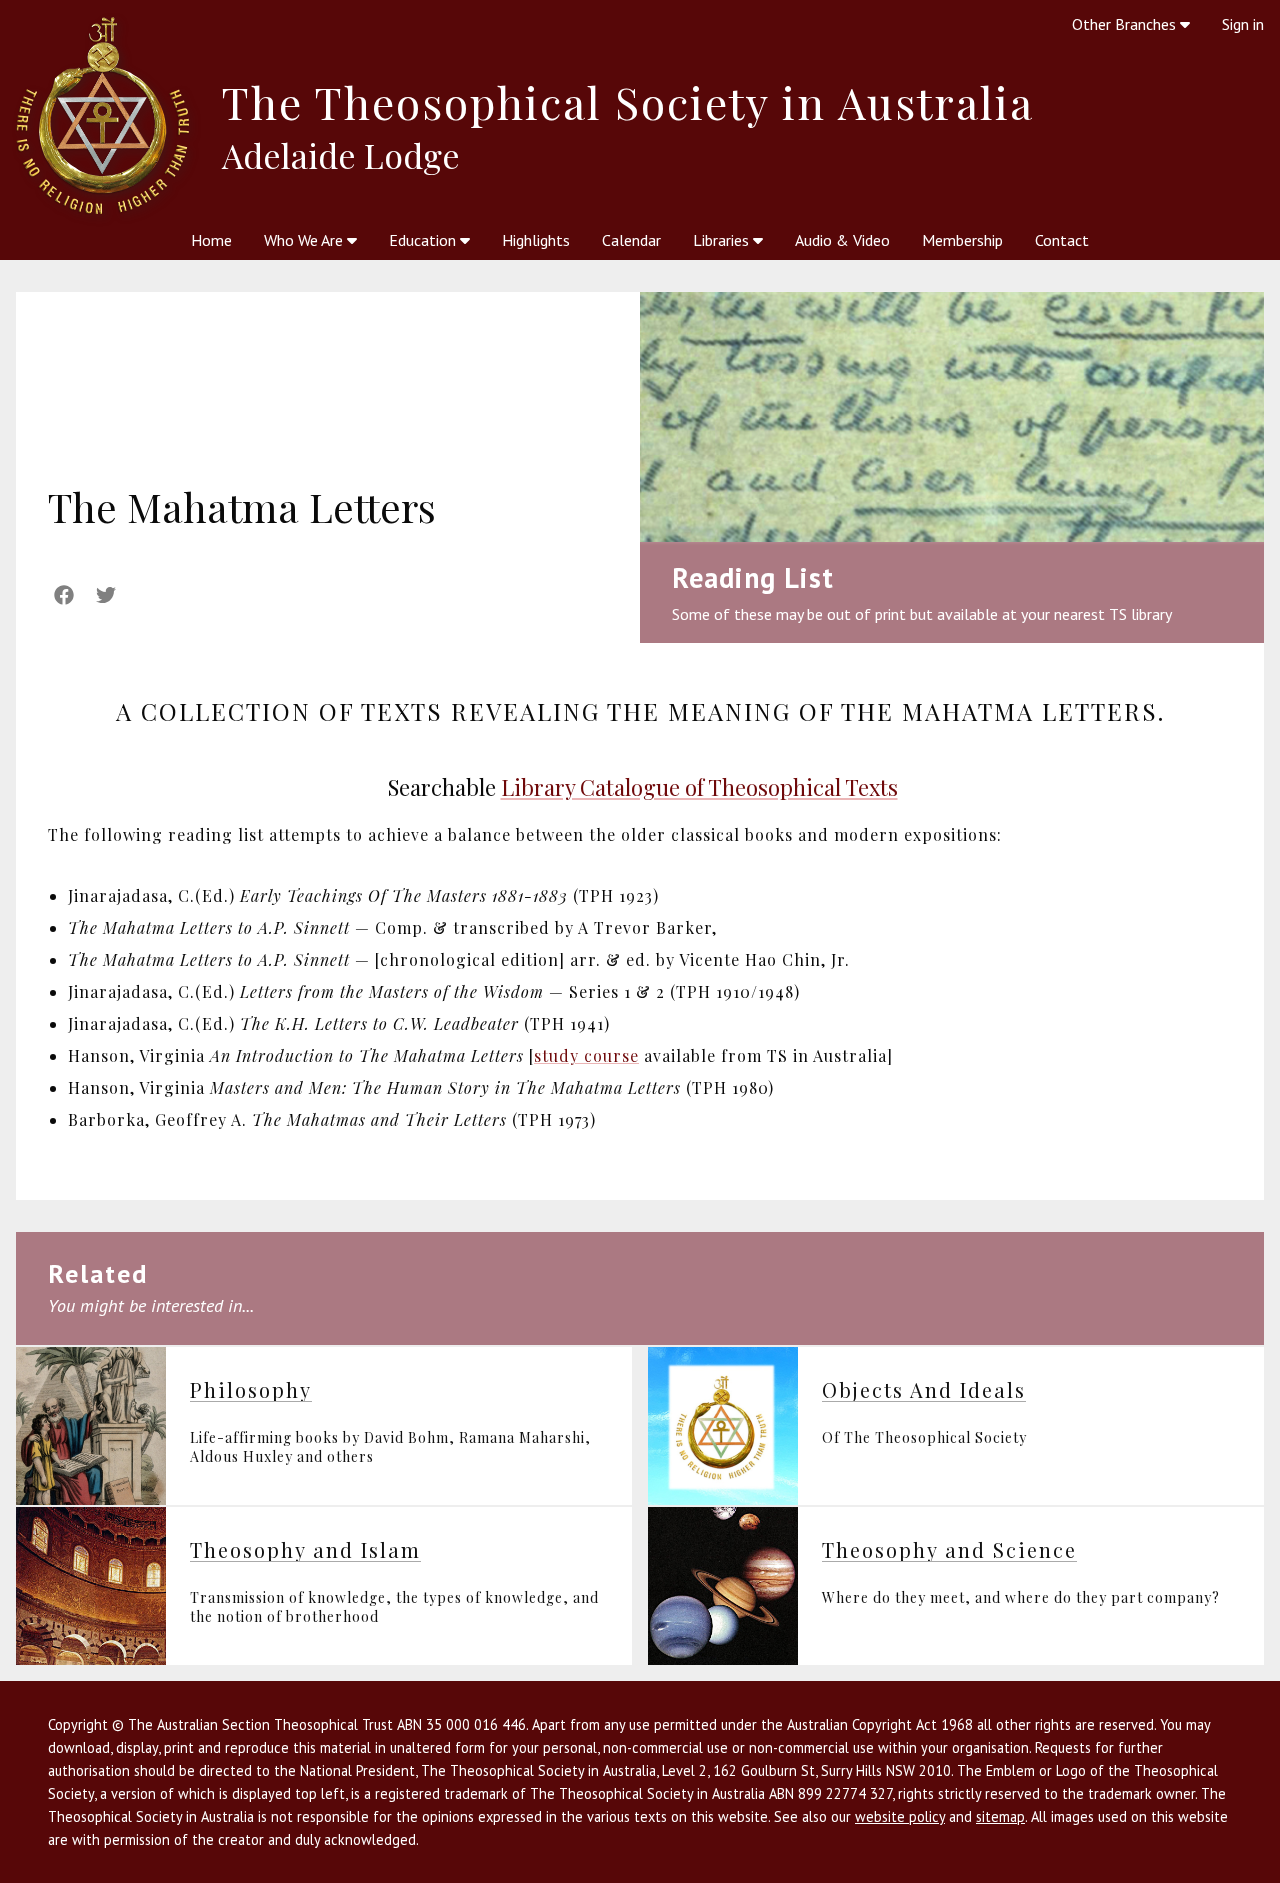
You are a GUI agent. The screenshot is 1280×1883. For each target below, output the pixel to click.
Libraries (723, 240)
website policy (900, 1816)
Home (211, 240)
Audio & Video (842, 240)
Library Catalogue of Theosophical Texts (699, 787)
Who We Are (305, 240)
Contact (1062, 240)
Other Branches (1126, 24)
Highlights (536, 240)
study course (586, 1055)
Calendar (631, 240)
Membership (962, 240)
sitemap (1000, 1816)
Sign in (1243, 24)
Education (424, 240)
